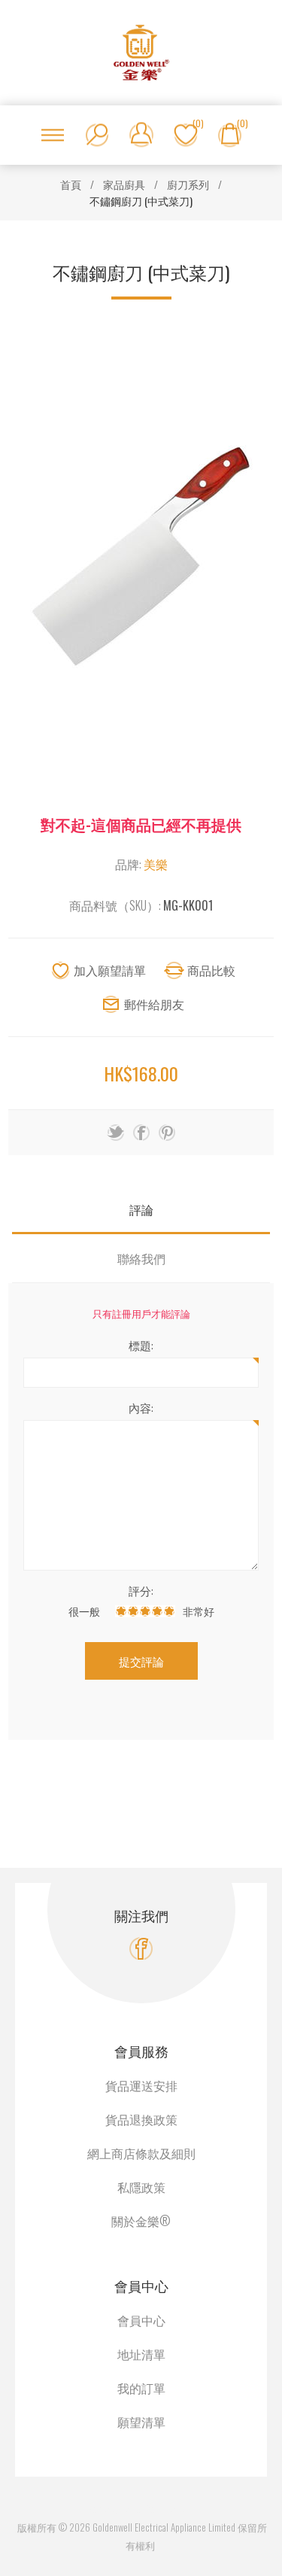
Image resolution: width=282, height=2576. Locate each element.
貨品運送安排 (141, 2085)
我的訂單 (141, 2388)
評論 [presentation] (141, 1209)
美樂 (156, 864)
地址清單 (141, 2354)
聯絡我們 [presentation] (141, 1258)
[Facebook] (141, 1949)
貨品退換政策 (141, 2119)
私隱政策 (141, 2187)
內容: (141, 1407)
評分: (141, 1590)
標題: (141, 1345)
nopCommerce (158, 2509)
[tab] (141, 1210)
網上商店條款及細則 (141, 2153)
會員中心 (141, 2320)
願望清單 (141, 2422)
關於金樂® (141, 2221)
